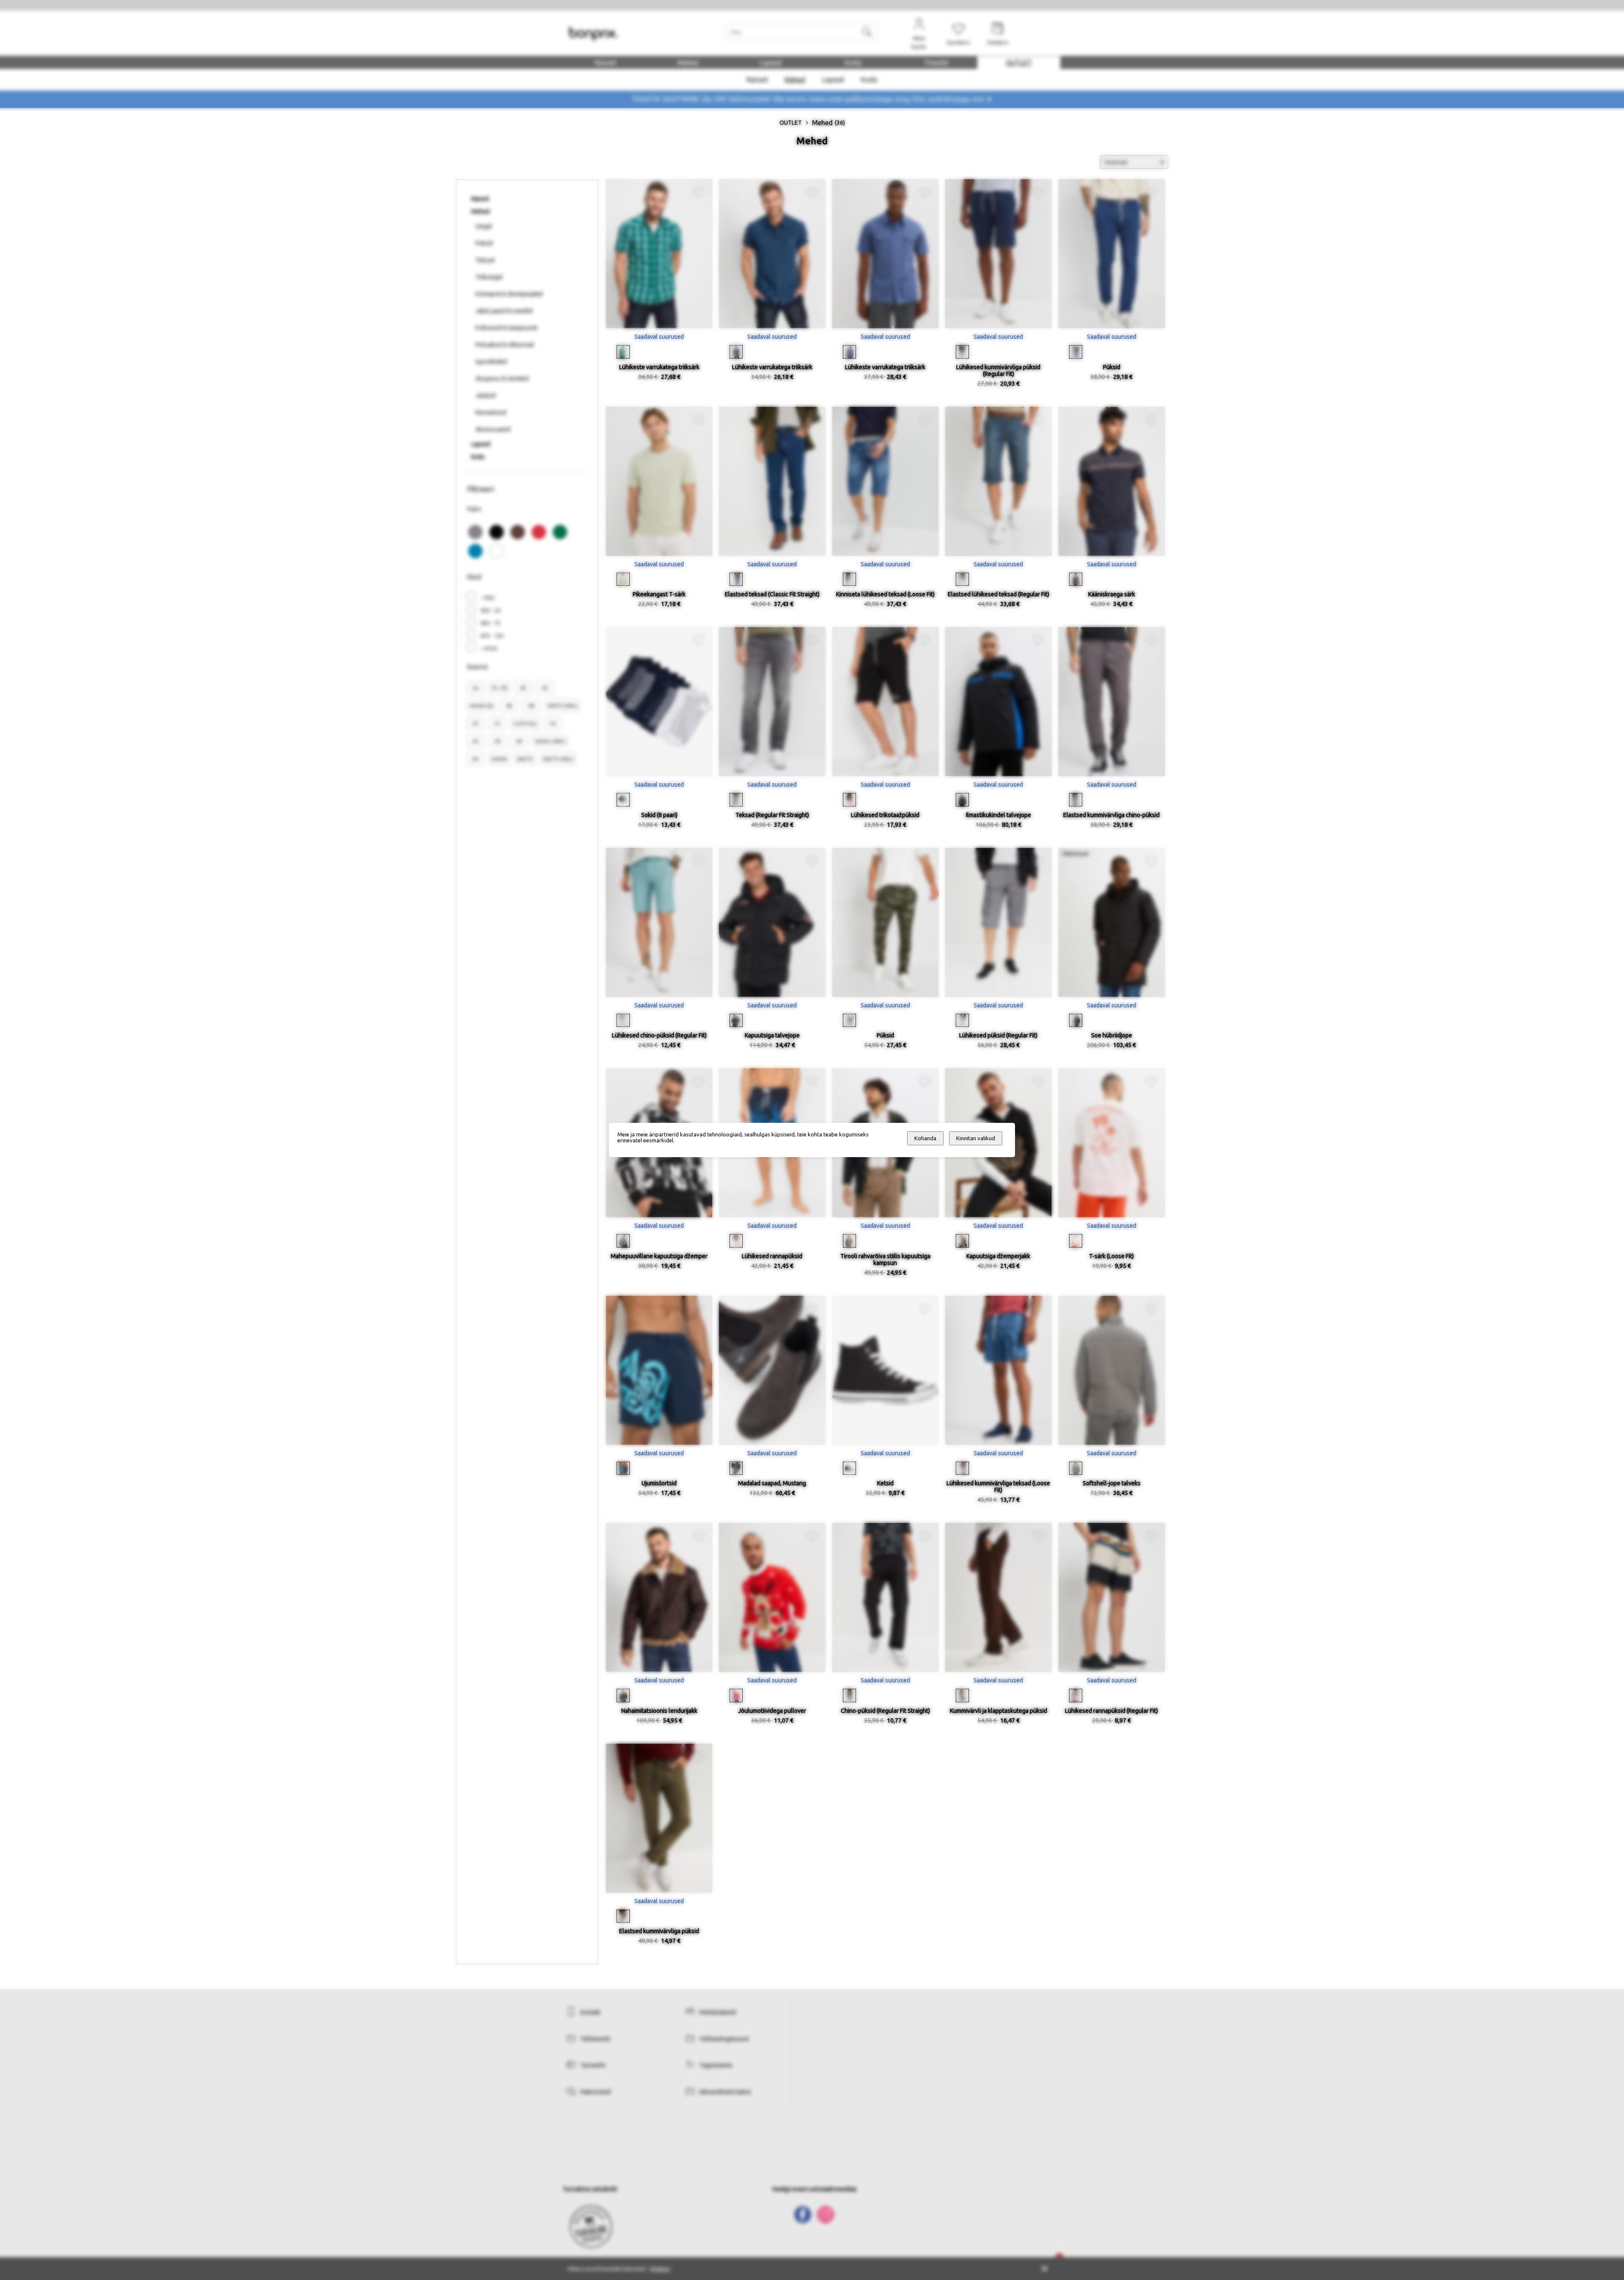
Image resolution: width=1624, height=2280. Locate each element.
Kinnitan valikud (976, 1138)
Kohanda (925, 1138)
